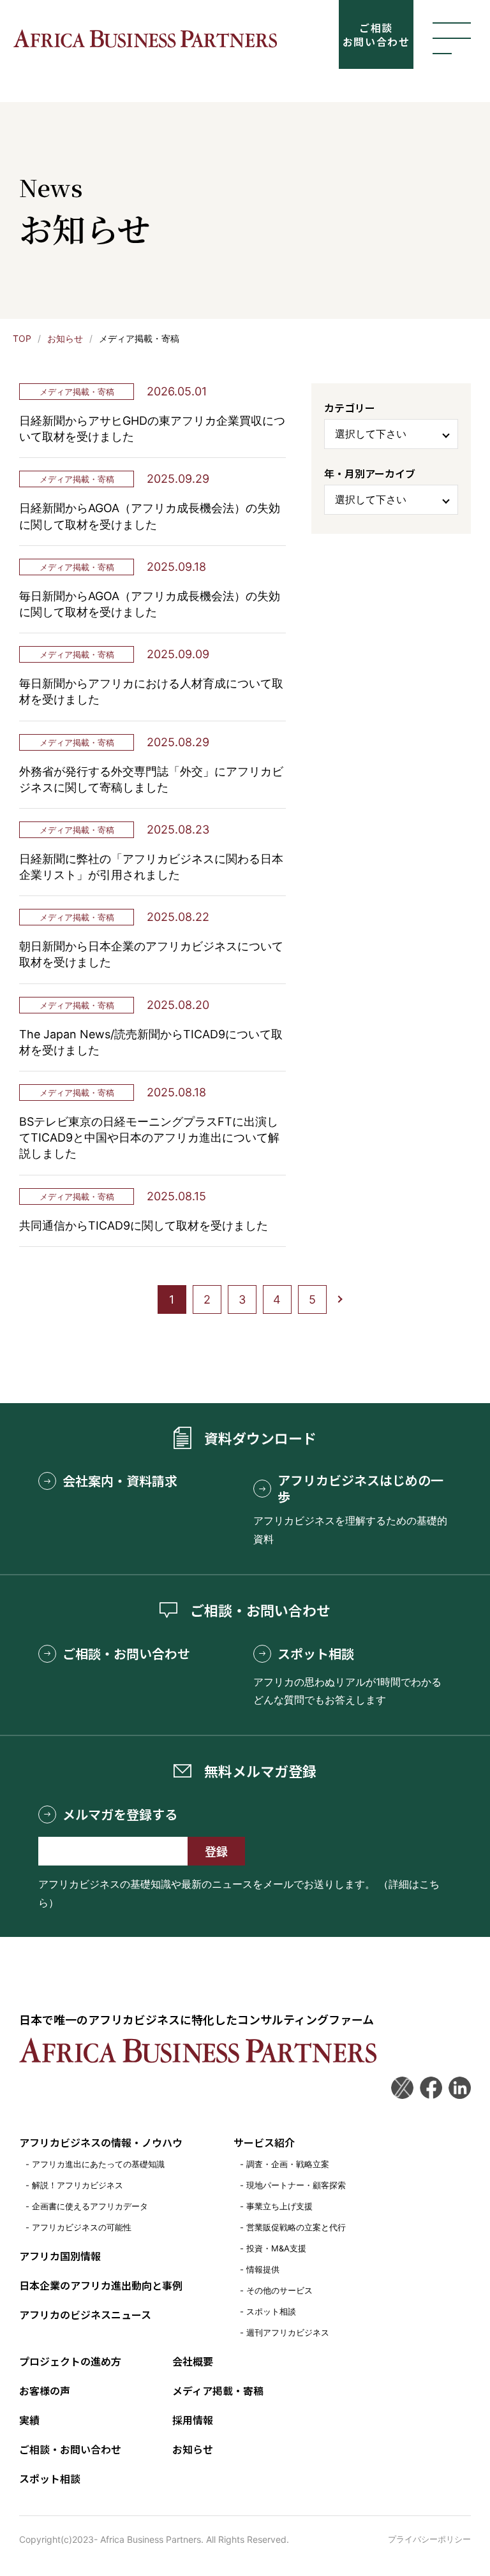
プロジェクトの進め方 (70, 2361)
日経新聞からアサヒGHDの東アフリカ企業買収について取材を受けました (152, 429)
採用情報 (193, 2420)
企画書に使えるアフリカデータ (90, 2206)
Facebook (431, 2088)
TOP (22, 338)
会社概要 (193, 2361)
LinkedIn (460, 2088)
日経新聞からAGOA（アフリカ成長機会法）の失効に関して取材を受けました (150, 516)
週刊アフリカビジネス (288, 2332)
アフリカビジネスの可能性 (82, 2227)
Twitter (402, 2088)
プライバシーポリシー (429, 2539)
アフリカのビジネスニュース (85, 2315)
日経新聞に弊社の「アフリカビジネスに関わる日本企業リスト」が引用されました (151, 867)
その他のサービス (279, 2290)
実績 (29, 2420)
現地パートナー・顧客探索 (296, 2185)
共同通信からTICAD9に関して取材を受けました (144, 1225)
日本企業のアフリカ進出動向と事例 (101, 2285)
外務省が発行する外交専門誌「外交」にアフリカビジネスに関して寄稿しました (151, 779)
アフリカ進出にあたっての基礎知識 (98, 2164)
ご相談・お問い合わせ (126, 1654)
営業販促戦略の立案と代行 (296, 2227)
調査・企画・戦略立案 (288, 2164)
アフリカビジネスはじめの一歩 (360, 1489)
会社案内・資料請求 (120, 1481)
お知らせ (65, 338)
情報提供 (263, 2269)
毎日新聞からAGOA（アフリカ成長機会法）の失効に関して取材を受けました (150, 604)
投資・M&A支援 (276, 2248)
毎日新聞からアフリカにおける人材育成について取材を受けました (151, 691)
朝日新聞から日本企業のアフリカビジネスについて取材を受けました (151, 954)
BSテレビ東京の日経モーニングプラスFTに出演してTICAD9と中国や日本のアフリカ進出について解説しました (149, 1137)
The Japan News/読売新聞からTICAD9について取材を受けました (151, 1042)
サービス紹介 (264, 2142)
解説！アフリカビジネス (78, 2185)
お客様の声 (45, 2390)
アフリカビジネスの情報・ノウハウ (101, 2142)
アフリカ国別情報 (60, 2256)
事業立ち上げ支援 (279, 2206)
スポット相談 (316, 1654)
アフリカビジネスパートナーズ (145, 39)
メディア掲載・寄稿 (77, 392)
